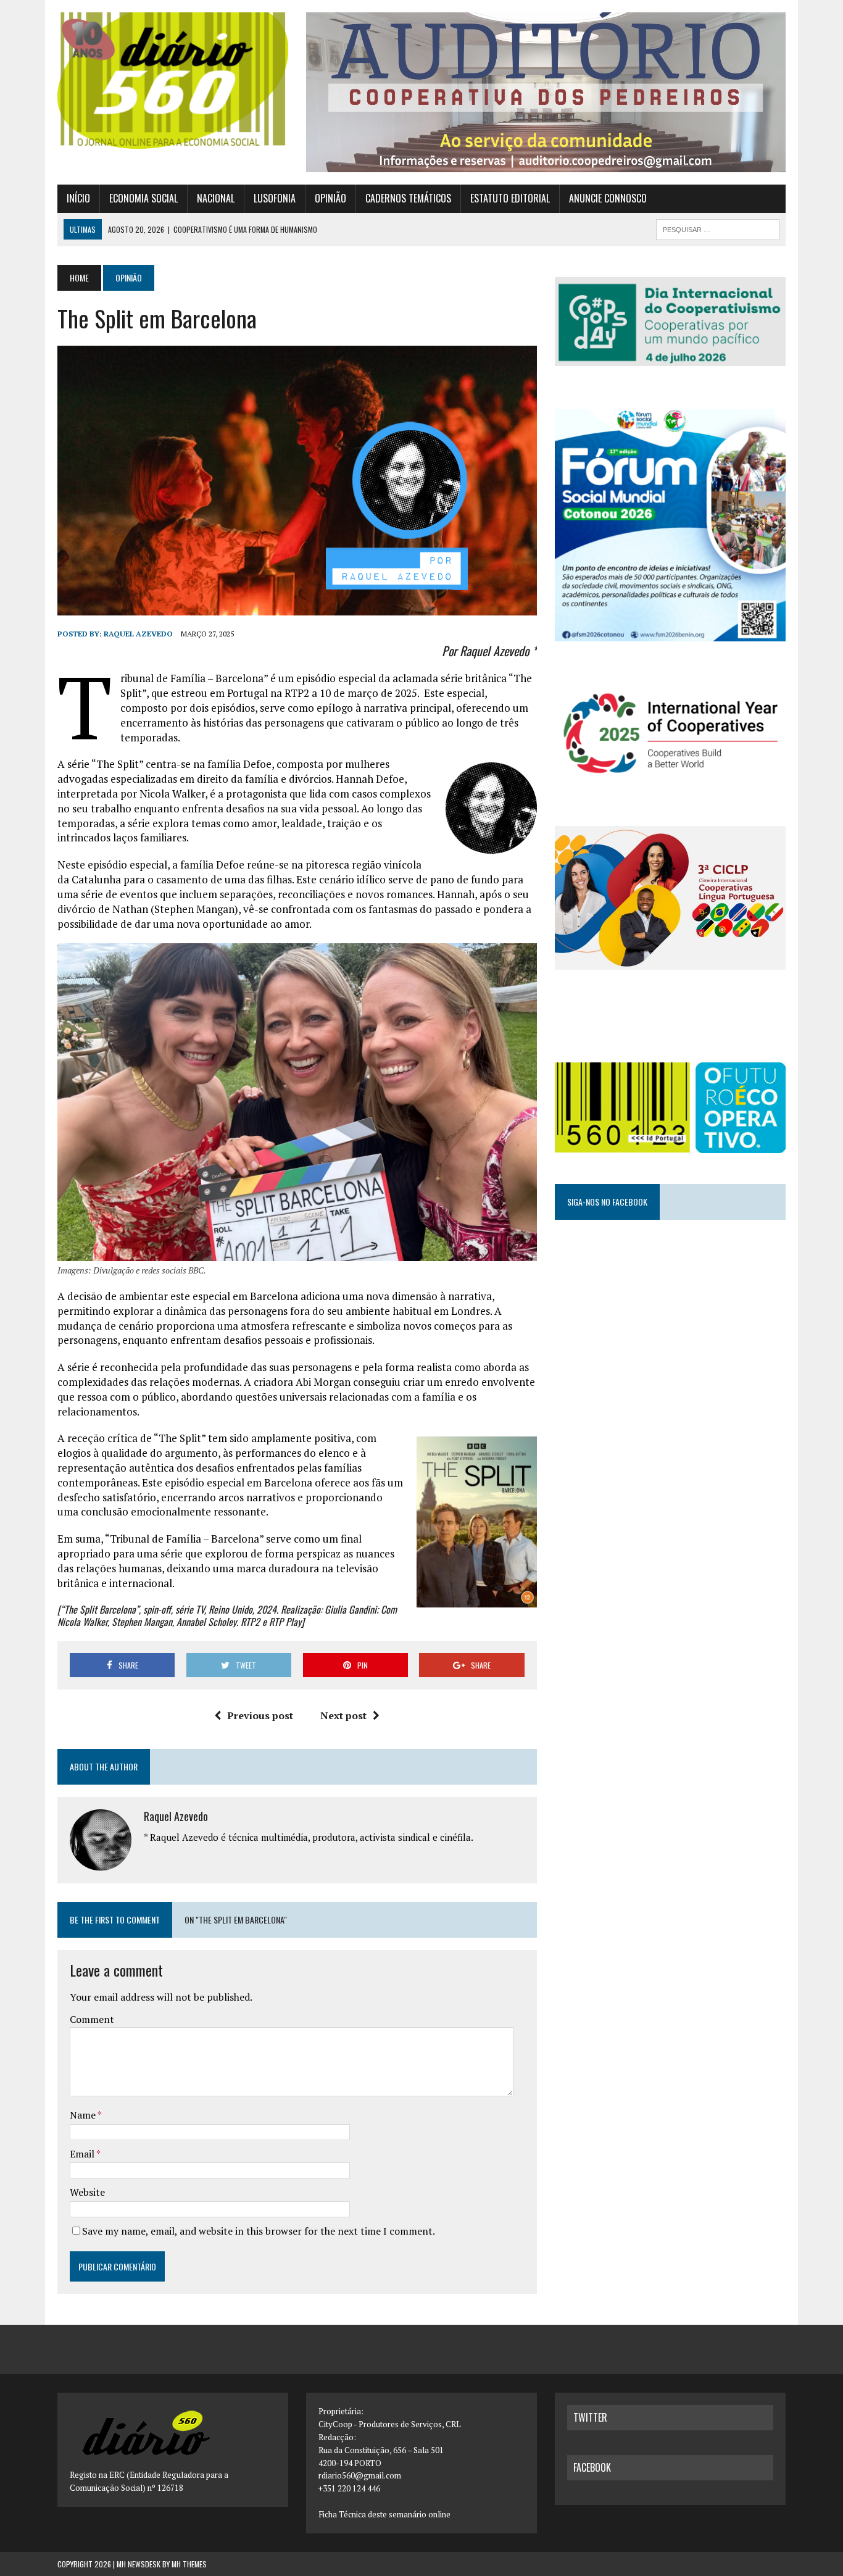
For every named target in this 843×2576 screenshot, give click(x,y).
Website (87, 2192)
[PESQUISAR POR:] (718, 228)
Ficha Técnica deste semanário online (384, 2514)
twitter (590, 2417)
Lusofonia (275, 198)
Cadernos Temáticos (408, 198)
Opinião (330, 198)
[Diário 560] (173, 81)
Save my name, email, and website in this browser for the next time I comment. (259, 2231)
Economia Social (143, 198)
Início (78, 198)
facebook (592, 2467)
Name (84, 2115)
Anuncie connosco (608, 198)
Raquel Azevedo (138, 634)
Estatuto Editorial (510, 198)
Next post (343, 1715)
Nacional (216, 198)
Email (83, 2154)
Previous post (260, 1715)
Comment (92, 2019)
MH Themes (189, 2564)
